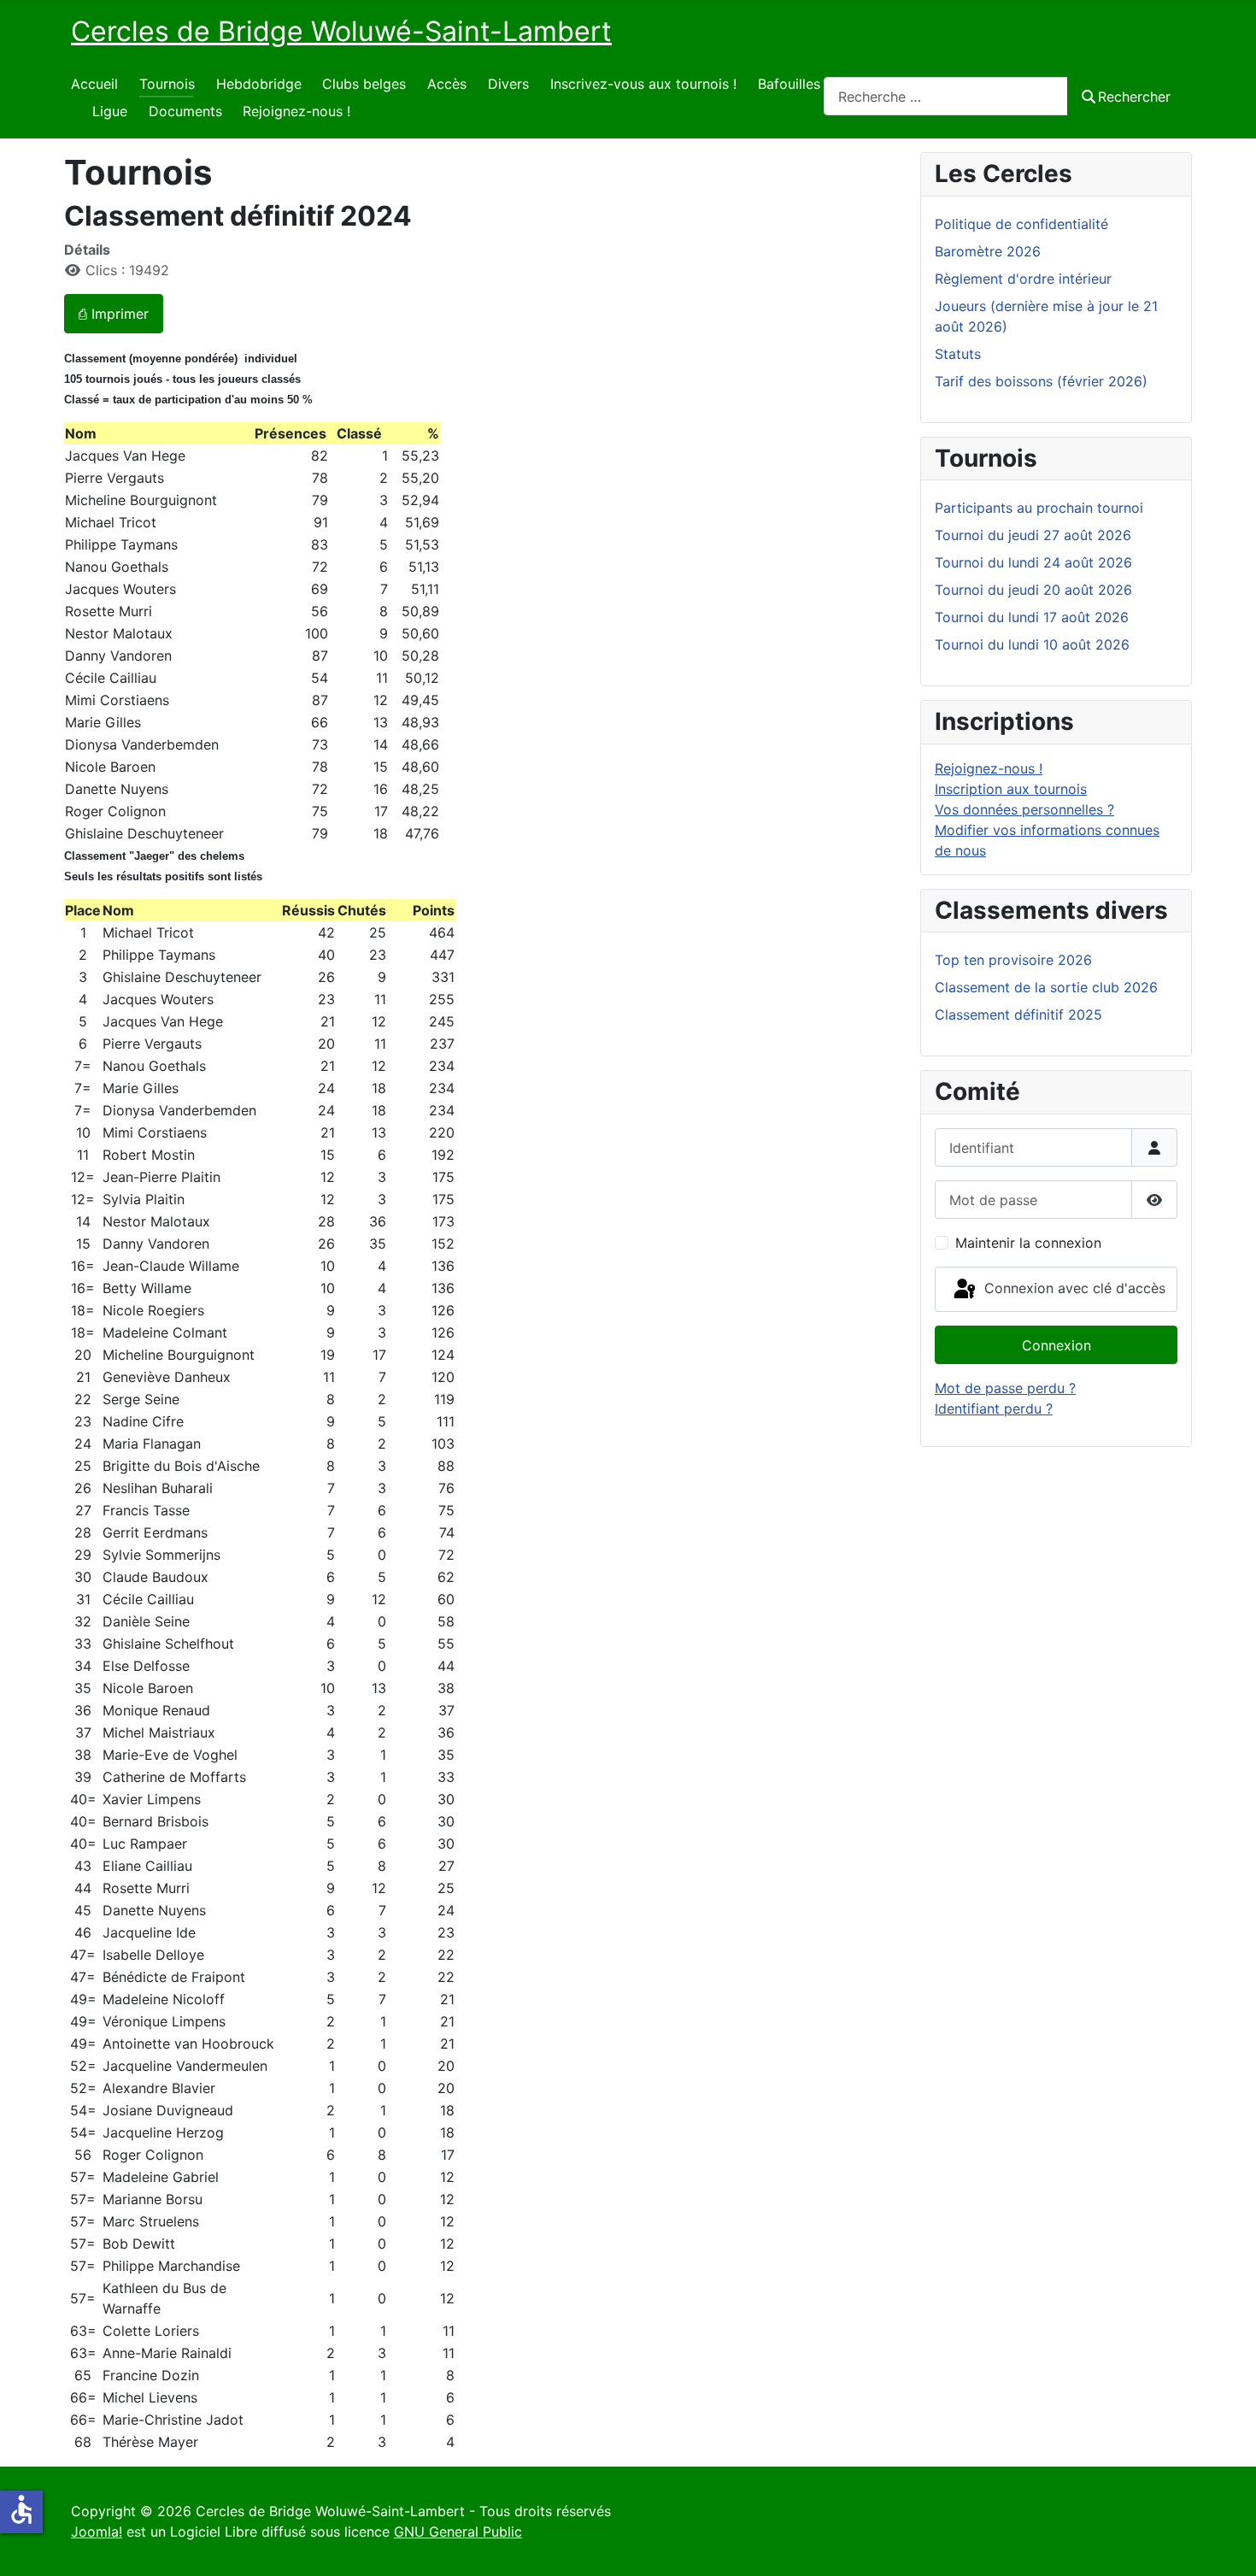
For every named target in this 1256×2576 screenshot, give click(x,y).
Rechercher (1134, 97)
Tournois (167, 84)
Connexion (1056, 1345)
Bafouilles (789, 84)
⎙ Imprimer (114, 314)
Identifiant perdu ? (994, 1409)
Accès (447, 84)
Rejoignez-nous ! (296, 111)
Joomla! (97, 2532)
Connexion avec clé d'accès (1073, 1288)
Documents (185, 111)
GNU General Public (458, 2532)
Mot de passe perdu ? (1005, 1388)
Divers (508, 84)
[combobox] (946, 96)
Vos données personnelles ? (1024, 809)
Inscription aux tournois (1011, 789)
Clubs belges (364, 84)
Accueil (94, 84)
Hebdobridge (259, 84)
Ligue (110, 111)
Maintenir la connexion (1028, 1243)
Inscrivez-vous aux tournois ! (643, 84)
